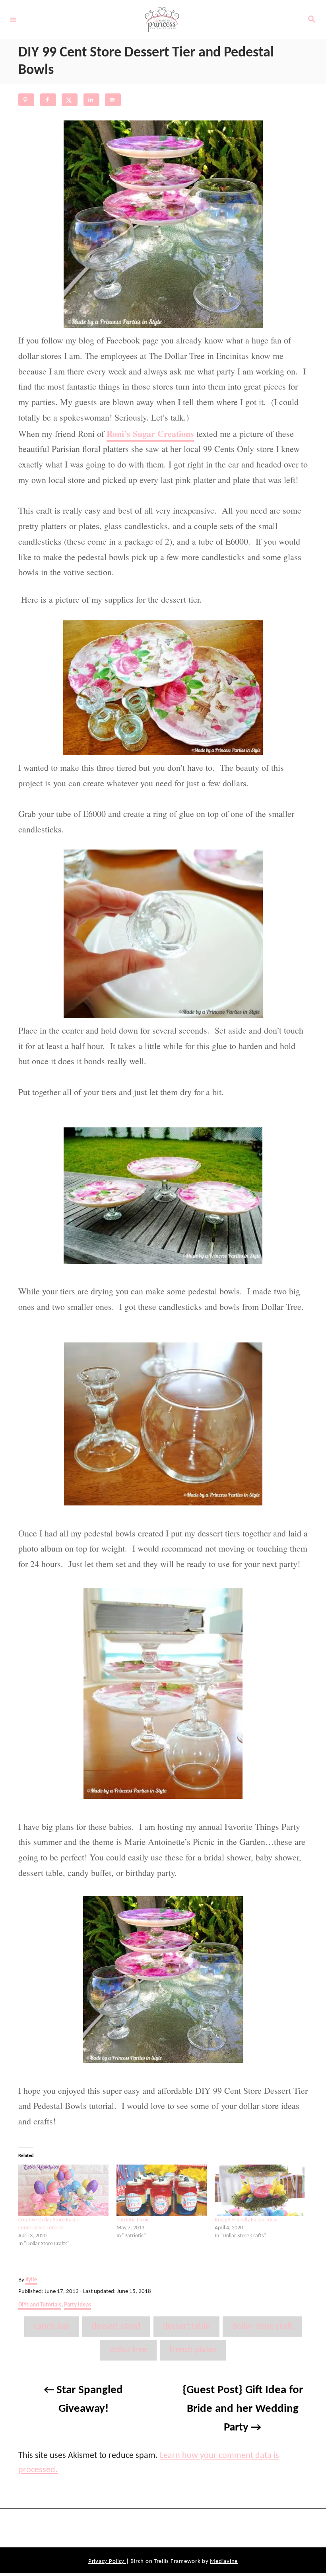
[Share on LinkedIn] (91, 100)
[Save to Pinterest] (26, 100)
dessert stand (116, 2327)
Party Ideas (78, 2305)
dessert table (186, 2327)
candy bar (52, 2327)
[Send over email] (113, 100)
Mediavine (224, 2561)
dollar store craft (262, 2327)
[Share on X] (70, 100)
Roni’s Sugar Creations (150, 434)
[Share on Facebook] (48, 100)
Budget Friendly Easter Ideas (246, 2220)
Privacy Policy (107, 2561)
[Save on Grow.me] (135, 100)
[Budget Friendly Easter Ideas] (260, 2190)
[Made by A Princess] (162, 20)
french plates (193, 2350)
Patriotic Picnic (133, 2220)
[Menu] (13, 19)
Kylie (31, 2280)
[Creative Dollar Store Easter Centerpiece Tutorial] (63, 2190)
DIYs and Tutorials (40, 2305)
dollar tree (128, 2350)
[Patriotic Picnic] (162, 2190)
